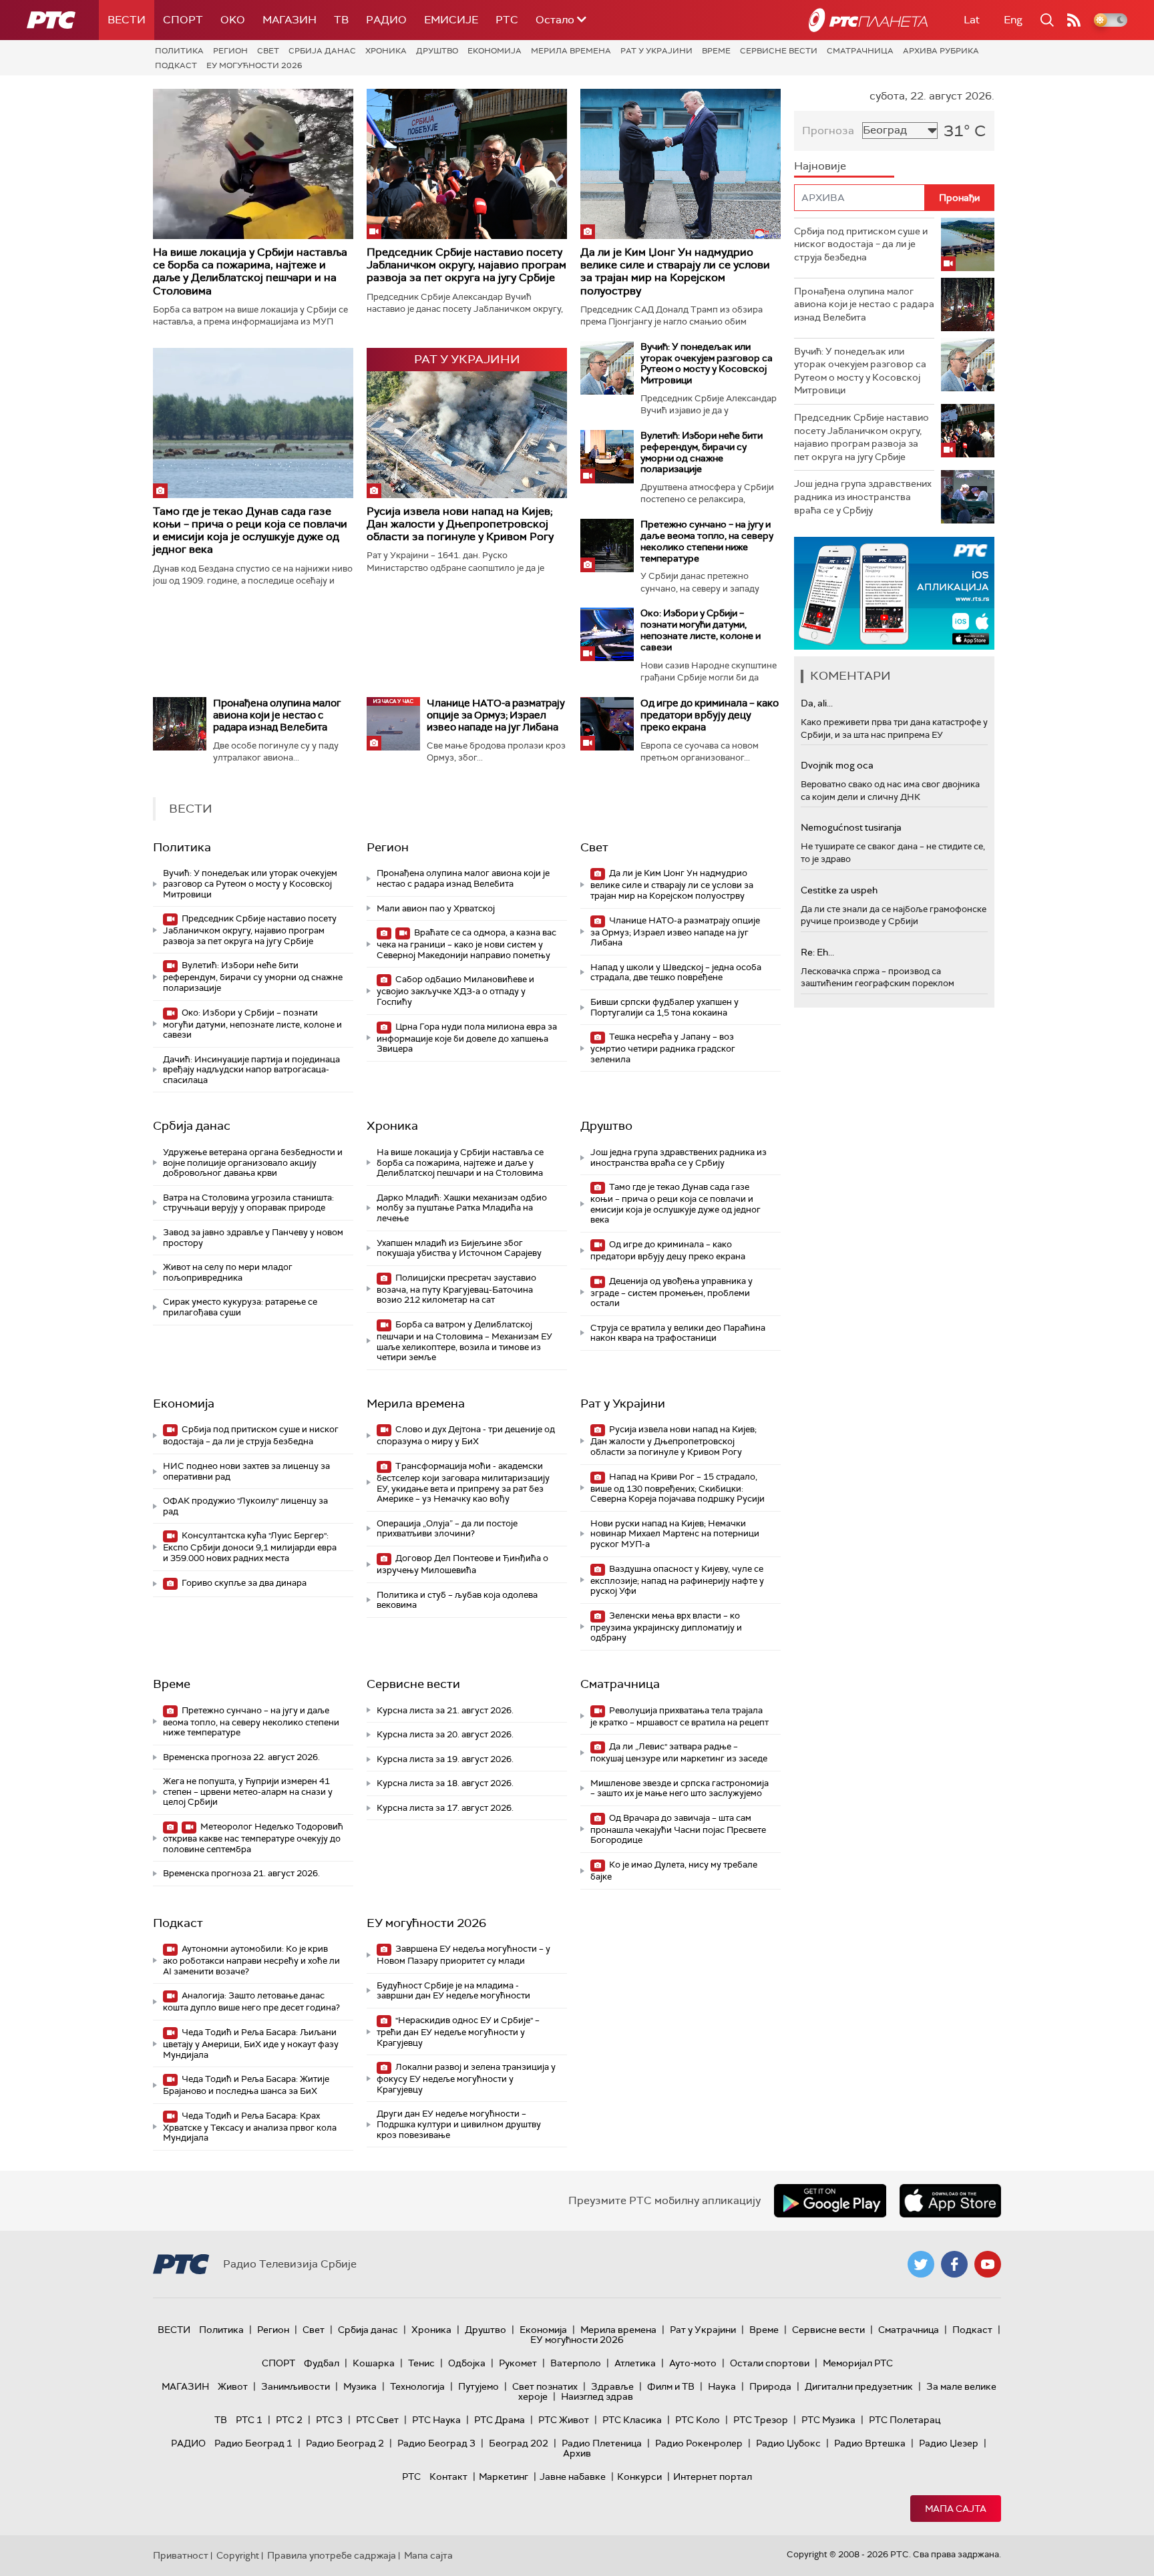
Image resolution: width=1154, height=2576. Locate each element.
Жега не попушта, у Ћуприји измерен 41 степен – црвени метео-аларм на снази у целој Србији (248, 1791)
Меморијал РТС (858, 2363)
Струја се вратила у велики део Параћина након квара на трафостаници (678, 1333)
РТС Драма (500, 2420)
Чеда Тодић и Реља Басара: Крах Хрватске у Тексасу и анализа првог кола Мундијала (250, 2127)
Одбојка (467, 2363)
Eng (1013, 20)
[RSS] (1074, 20)
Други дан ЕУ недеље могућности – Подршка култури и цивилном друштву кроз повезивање (459, 2124)
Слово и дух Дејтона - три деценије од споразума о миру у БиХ (466, 1435)
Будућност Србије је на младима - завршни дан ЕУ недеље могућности (453, 1991)
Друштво (437, 51)
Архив (577, 2453)
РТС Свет (377, 2420)
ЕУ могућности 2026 (254, 65)
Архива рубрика (941, 51)
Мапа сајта (956, 2509)
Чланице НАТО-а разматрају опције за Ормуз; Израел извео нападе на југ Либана (496, 715)
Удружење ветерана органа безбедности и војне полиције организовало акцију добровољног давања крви (253, 1162)
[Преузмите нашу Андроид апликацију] (830, 2201)
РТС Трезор (761, 2420)
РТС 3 (329, 2420)
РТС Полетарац (905, 2420)
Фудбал (322, 2363)
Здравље (612, 2386)
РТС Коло (698, 2420)
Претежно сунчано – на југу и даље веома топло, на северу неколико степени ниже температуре (707, 541)
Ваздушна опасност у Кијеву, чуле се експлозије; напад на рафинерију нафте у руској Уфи (677, 1580)
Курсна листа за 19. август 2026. (445, 1759)
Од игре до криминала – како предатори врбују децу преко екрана (710, 715)
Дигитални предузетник (859, 2386)
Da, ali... (817, 703)
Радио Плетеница (602, 2443)
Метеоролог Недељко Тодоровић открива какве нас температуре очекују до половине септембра (253, 1838)
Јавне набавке (573, 2477)
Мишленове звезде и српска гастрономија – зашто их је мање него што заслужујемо (680, 1788)
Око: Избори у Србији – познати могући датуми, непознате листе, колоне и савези (701, 630)
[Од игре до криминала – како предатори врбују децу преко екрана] (607, 724)
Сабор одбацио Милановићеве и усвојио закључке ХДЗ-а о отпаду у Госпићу (455, 991)
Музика (360, 2386)
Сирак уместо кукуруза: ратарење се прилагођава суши (240, 1307)
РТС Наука (436, 2420)
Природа (770, 2386)
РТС (507, 20)
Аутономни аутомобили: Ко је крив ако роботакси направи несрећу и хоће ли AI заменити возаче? (251, 1960)
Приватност (181, 2555)
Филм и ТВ (671, 2386)
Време (716, 51)
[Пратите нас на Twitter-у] (921, 2264)
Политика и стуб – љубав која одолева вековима (457, 1600)
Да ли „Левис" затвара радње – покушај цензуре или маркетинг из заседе (679, 1752)
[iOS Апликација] (894, 593)
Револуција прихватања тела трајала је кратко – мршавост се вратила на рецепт (680, 1716)
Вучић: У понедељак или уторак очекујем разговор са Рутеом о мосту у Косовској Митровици (707, 363)
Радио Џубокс (788, 2443)
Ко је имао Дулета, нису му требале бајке (674, 1871)
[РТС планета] (868, 20)
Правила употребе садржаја (332, 2555)
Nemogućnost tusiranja (851, 827)
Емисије (451, 20)
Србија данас (322, 51)
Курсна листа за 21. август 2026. (445, 1710)
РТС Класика (632, 2420)
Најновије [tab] (820, 166)
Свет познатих (545, 2386)
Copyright (238, 2555)
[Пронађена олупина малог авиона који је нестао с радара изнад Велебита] (180, 724)
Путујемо (478, 2386)
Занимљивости (296, 2386)
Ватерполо (576, 2363)
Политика (179, 51)
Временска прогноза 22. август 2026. (241, 1757)
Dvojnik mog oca (837, 765)
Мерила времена (571, 51)
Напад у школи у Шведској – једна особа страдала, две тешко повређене (676, 973)
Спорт (183, 20)
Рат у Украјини (656, 51)
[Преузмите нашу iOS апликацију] (950, 2201)
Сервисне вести (779, 51)
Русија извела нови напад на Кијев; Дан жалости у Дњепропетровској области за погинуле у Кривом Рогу (460, 524)
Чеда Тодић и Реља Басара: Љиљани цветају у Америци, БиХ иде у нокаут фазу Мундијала (251, 2044)
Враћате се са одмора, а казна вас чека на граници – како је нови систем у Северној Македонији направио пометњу (466, 944)
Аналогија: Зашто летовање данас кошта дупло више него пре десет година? (251, 2001)
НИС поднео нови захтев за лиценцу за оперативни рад (246, 1471)
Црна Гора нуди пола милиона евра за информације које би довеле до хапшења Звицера (467, 1038)
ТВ (341, 20)
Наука (722, 2386)
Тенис (421, 2363)
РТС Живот (564, 2420)
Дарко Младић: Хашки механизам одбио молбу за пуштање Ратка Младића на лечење (462, 1208)
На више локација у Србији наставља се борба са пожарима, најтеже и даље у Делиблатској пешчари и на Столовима (250, 271)
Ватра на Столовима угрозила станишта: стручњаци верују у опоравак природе (248, 1203)
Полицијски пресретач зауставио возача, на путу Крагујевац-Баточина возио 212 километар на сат (456, 1289)
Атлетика (635, 2363)
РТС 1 (249, 2420)
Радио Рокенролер (699, 2443)
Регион (230, 51)
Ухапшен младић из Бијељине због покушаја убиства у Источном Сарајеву (459, 1248)
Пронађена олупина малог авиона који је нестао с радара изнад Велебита (277, 715)
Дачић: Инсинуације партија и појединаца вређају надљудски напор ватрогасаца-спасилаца (251, 1070)
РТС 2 (289, 2420)
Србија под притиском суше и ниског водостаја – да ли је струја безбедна (251, 1435)
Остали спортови (770, 2363)
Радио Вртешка (870, 2443)
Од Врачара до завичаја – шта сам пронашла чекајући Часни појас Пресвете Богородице (678, 1829)
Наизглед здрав (597, 2396)
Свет (268, 51)
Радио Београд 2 (345, 2443)
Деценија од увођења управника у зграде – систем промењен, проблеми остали (671, 1292)
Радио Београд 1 (253, 2443)
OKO (233, 20)
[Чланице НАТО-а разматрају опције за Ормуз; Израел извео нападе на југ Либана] (393, 724)
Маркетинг (504, 2477)
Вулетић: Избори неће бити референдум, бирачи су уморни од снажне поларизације (702, 452)
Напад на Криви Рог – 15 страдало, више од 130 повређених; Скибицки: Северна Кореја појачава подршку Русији (678, 1488)
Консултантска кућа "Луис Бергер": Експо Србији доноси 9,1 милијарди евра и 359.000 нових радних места (250, 1547)
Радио (386, 20)
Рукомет (518, 2363)
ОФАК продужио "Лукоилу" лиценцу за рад (245, 1506)
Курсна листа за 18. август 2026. (445, 1783)
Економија (495, 51)
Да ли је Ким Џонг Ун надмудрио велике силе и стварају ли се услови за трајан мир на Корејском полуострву (675, 271)
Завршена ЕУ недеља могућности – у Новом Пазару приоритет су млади (463, 1955)
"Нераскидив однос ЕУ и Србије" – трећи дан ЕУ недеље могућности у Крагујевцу (458, 2031)
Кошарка (374, 2363)
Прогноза (828, 131)
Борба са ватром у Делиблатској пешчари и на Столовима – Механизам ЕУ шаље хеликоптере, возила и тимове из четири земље (464, 1341)
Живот (233, 2386)
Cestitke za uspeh (839, 890)
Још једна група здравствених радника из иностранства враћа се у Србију (679, 1157)
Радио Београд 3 (436, 2443)
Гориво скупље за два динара (243, 1583)
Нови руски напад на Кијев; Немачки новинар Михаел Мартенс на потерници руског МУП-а (675, 1534)
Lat (972, 20)
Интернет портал (713, 2477)
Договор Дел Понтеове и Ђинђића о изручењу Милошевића (462, 1564)
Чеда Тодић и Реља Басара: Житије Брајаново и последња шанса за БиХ (246, 2085)
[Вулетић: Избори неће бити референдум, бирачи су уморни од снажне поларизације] (607, 457)
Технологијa (417, 2386)
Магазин (290, 20)
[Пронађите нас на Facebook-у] (954, 2264)
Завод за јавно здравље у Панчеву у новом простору (253, 1238)
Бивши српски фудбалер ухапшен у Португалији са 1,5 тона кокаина (664, 1007)
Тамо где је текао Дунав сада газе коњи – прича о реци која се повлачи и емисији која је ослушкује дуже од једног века (250, 530)
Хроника (386, 51)
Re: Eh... (817, 952)
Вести (127, 20)
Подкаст (176, 65)
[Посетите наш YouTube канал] (988, 2264)
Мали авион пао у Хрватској (436, 908)
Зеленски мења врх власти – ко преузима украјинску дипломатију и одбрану (666, 1627)
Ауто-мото (693, 2363)
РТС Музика (828, 2420)
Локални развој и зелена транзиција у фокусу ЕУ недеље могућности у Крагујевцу (466, 2078)
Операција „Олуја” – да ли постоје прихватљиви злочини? (447, 1529)
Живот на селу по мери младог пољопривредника (228, 1272)
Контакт (448, 2477)
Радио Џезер (949, 2443)
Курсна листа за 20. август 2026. (445, 1734)
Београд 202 (519, 2443)
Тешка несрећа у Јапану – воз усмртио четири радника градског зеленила (663, 1048)
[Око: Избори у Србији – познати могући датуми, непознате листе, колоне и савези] (607, 634)
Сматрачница (860, 51)
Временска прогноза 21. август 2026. (241, 1873)
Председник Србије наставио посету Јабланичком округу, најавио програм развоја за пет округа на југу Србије (466, 265)
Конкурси (639, 2477)
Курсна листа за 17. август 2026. (445, 1808)
